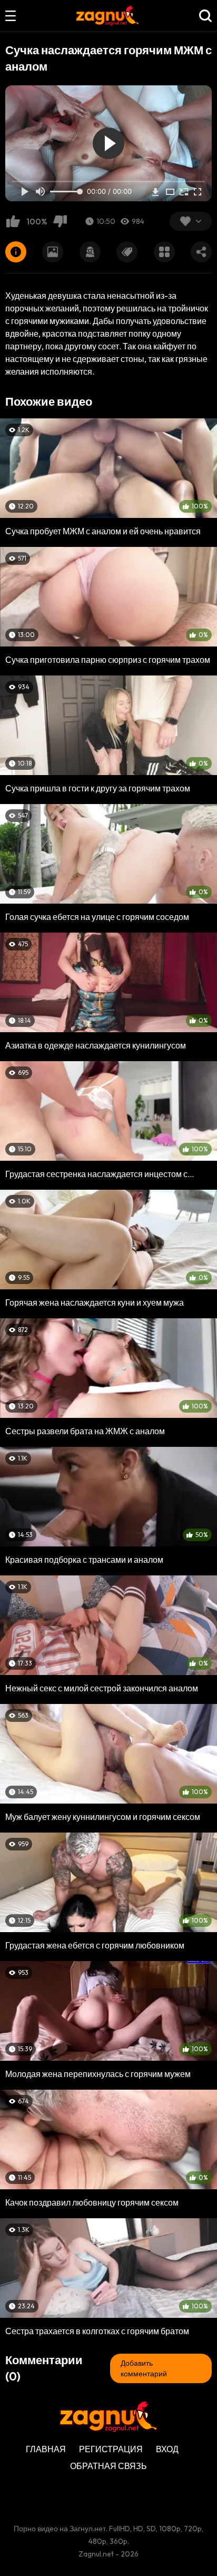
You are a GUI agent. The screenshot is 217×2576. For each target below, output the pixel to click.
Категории (164, 252)
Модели (90, 252)
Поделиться (201, 252)
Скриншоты (53, 252)
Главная (46, 2449)
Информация (16, 252)
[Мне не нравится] (60, 221)
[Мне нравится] (13, 221)
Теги (127, 252)
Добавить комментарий (144, 2368)
